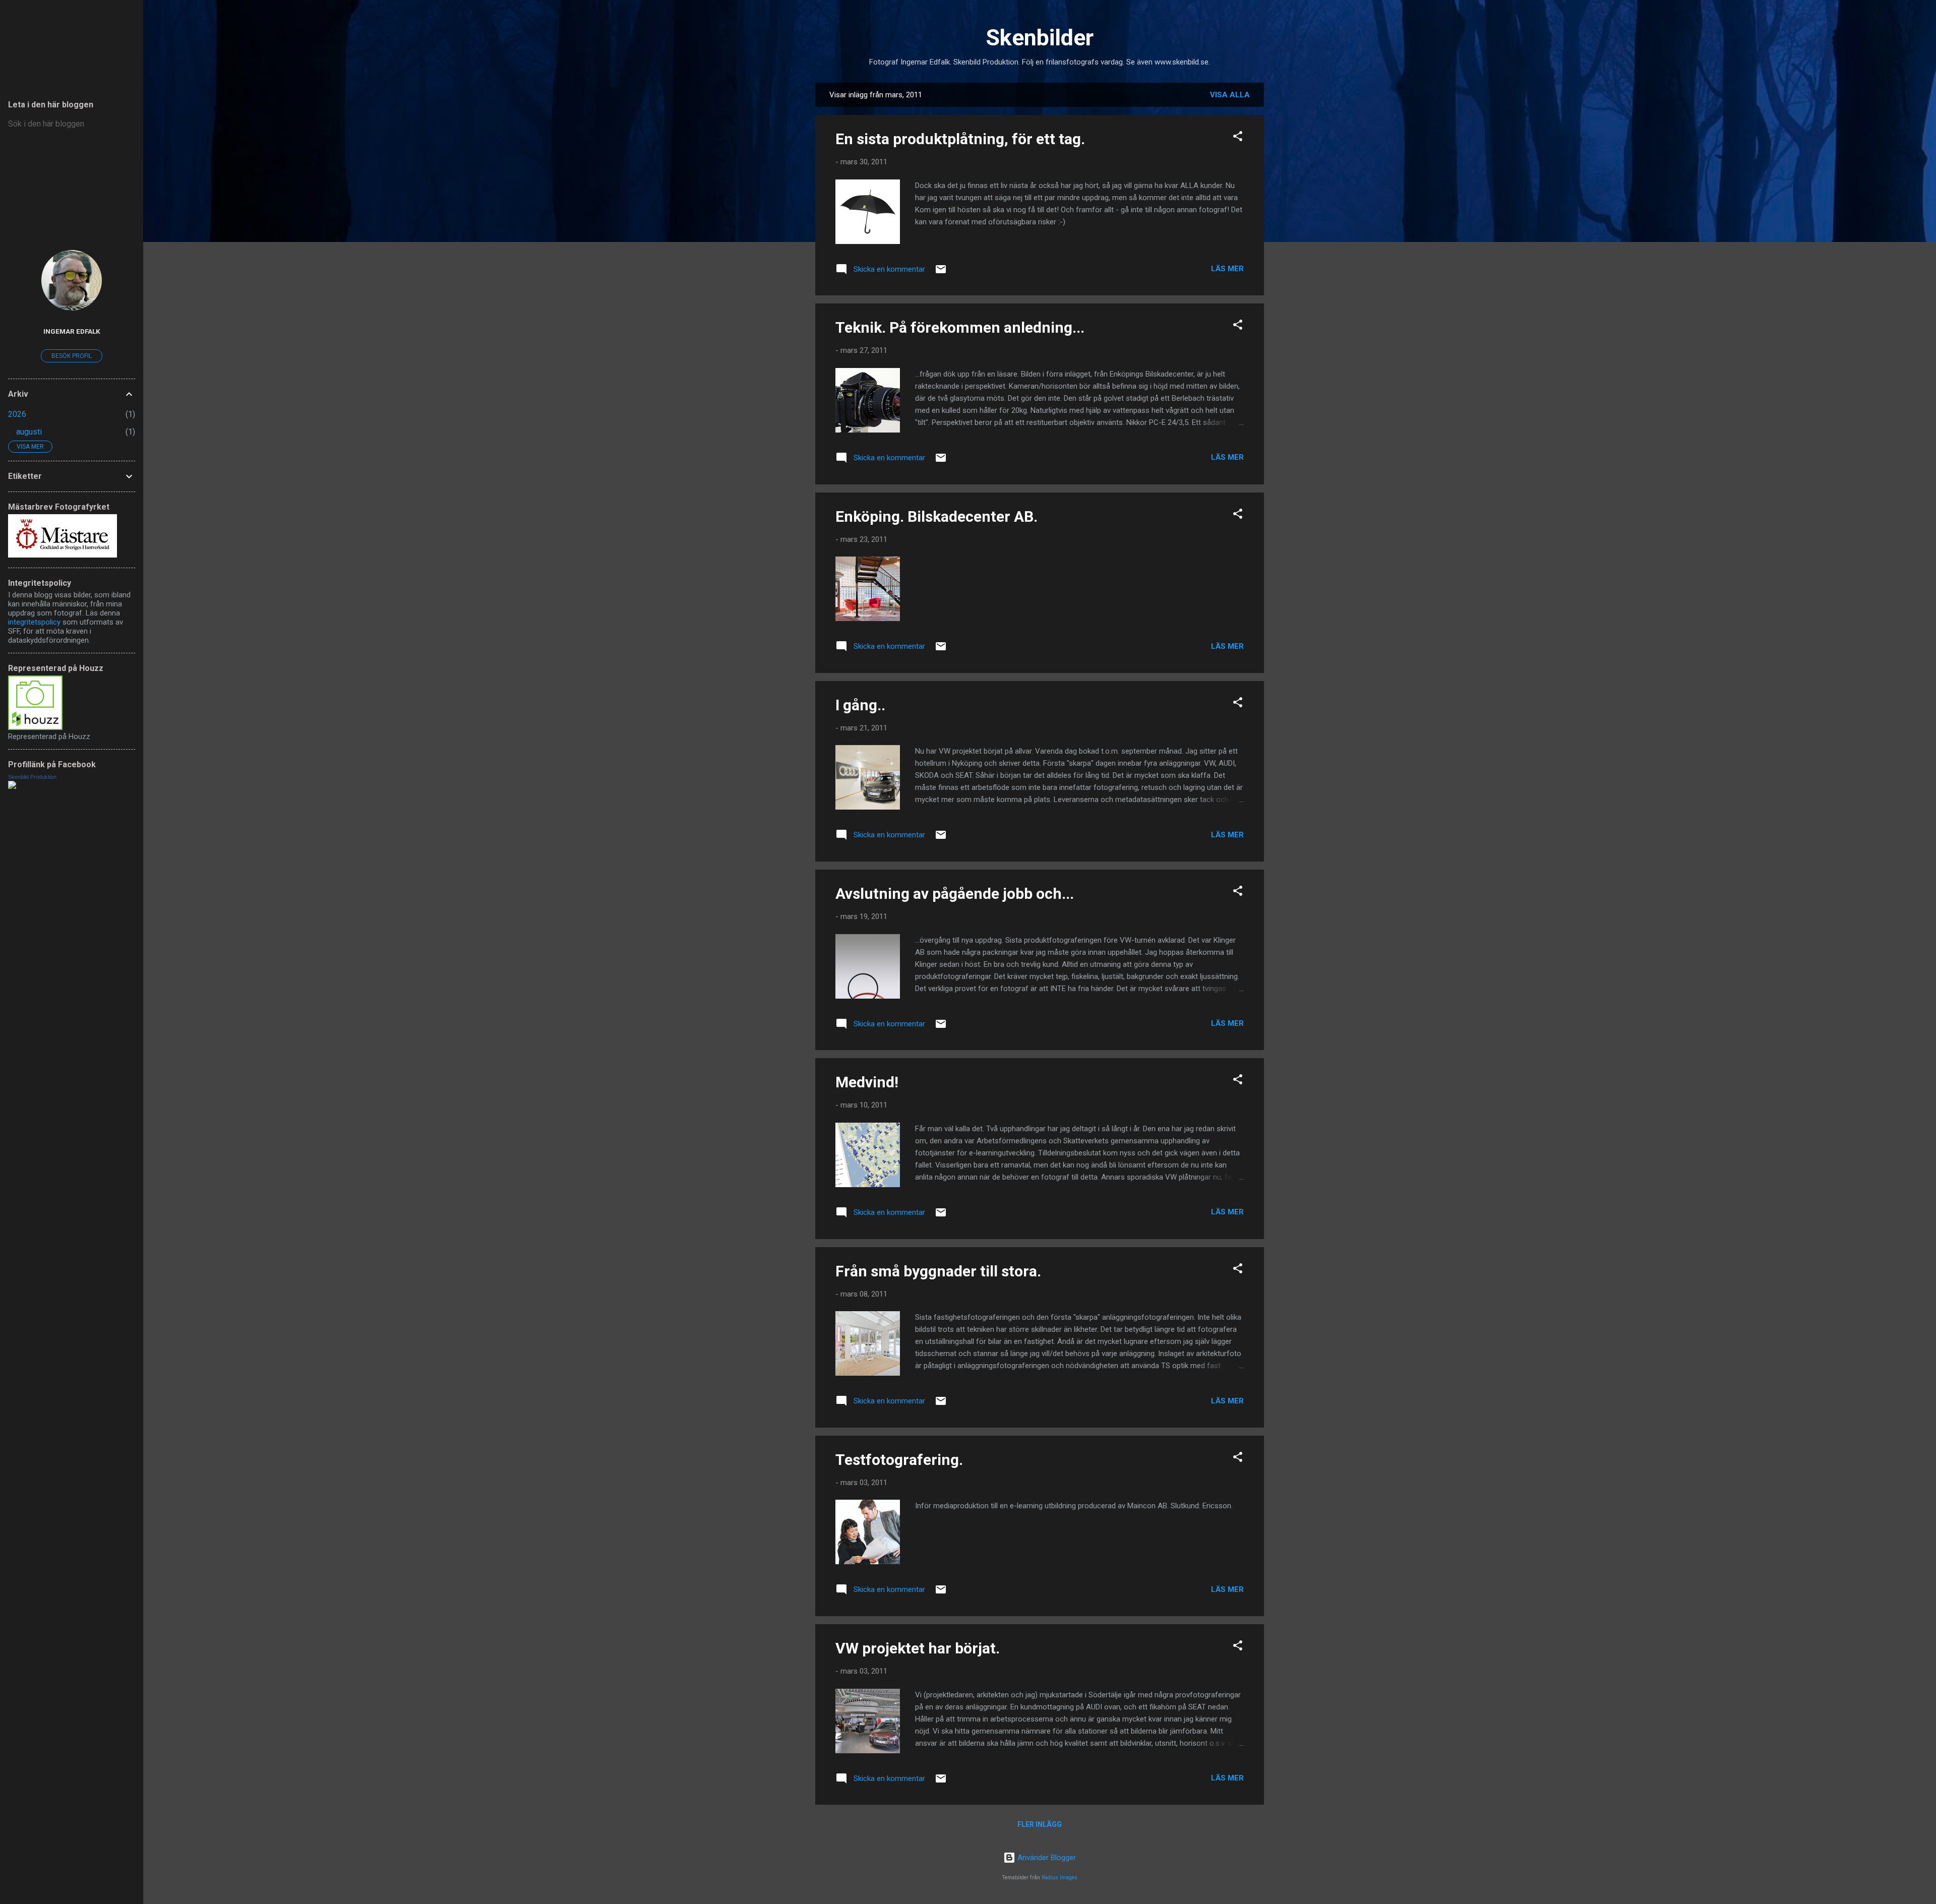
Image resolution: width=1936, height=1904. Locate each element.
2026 (17, 414)
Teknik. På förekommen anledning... (960, 327)
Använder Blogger (1046, 1858)
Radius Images (1060, 1878)
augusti (29, 432)
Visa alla (1230, 95)
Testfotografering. (899, 1460)
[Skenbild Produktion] (12, 786)
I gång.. (860, 705)
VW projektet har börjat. (918, 1648)
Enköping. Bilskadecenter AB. (936, 516)
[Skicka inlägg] (941, 273)
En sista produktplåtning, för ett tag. (960, 139)
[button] (1238, 138)
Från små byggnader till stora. (938, 1271)
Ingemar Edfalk (72, 331)
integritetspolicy (34, 622)
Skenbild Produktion (32, 777)
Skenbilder (1040, 38)
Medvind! (867, 1082)
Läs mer (1227, 269)
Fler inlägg (1040, 1824)
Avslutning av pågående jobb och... (955, 894)
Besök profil (72, 356)
